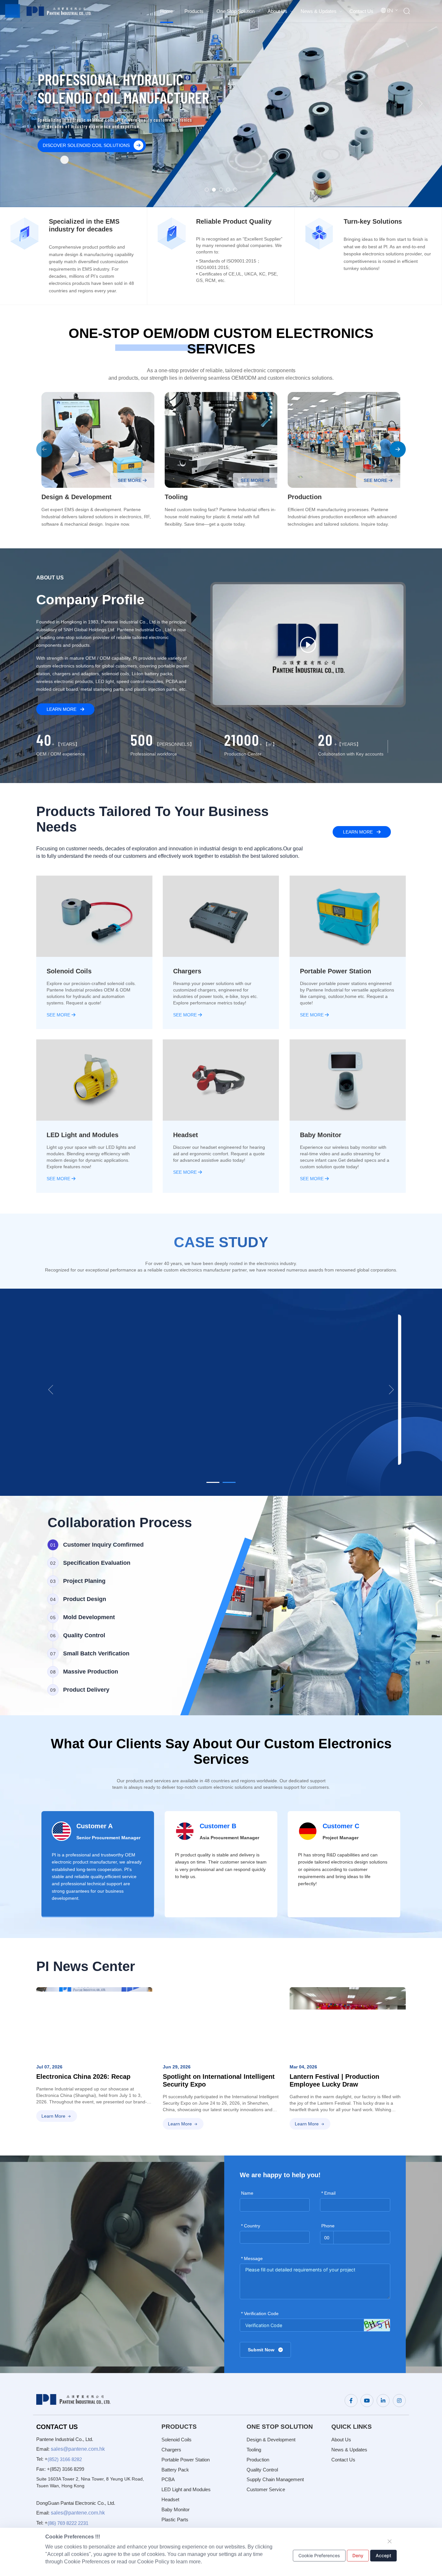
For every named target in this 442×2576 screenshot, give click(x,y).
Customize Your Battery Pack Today (89, 145)
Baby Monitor (176, 2509)
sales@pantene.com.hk (78, 2449)
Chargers (171, 2450)
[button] (44, 449)
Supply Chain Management (275, 2479)
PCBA (168, 2479)
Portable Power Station (186, 2460)
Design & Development (271, 2440)
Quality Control (262, 2470)
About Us (341, 2440)
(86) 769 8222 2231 (68, 2523)
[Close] (390, 2541)
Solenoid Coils (177, 2440)
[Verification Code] (377, 2325)
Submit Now (262, 2350)
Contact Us (343, 2460)
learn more (62, 709)
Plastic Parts (175, 2520)
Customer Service (266, 2489)
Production (258, 2460)
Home (167, 11)
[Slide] (213, 1482)
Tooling (254, 2450)
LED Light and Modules (186, 2489)
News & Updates (349, 2450)
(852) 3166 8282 (65, 2459)
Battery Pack (175, 2470)
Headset (170, 2499)
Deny (358, 2555)
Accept (383, 2555)
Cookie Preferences (319, 2555)
